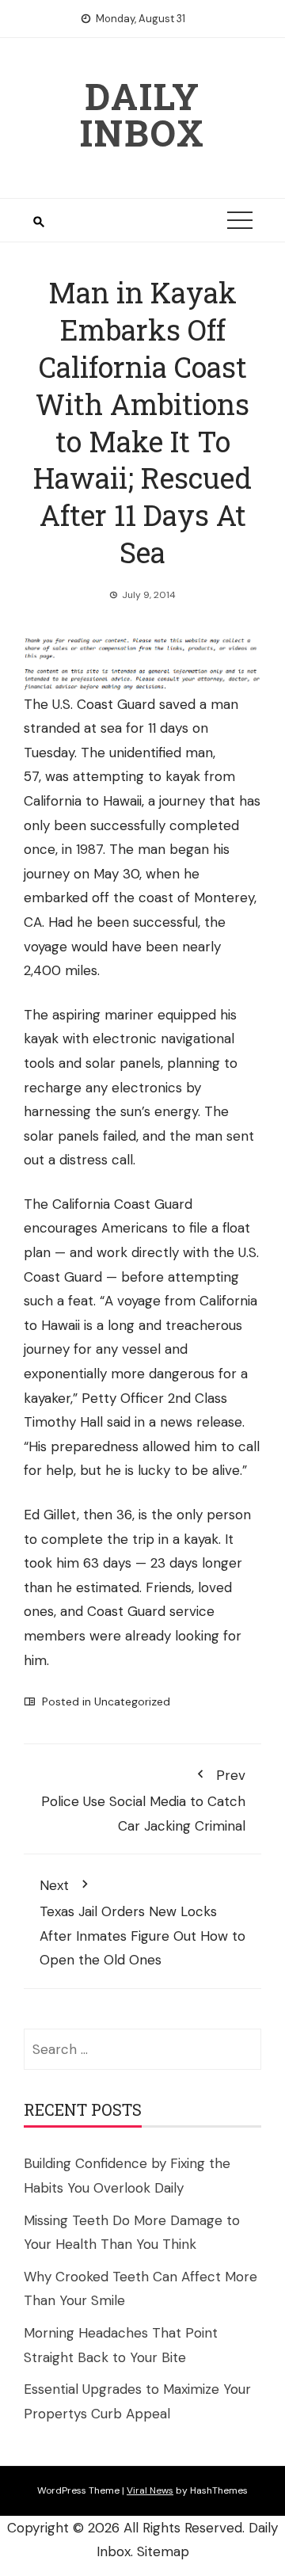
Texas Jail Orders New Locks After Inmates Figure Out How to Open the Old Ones (142, 1922)
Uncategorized (132, 1701)
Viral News (150, 2490)
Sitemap (163, 2551)
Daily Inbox (142, 114)
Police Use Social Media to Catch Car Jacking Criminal (143, 1800)
